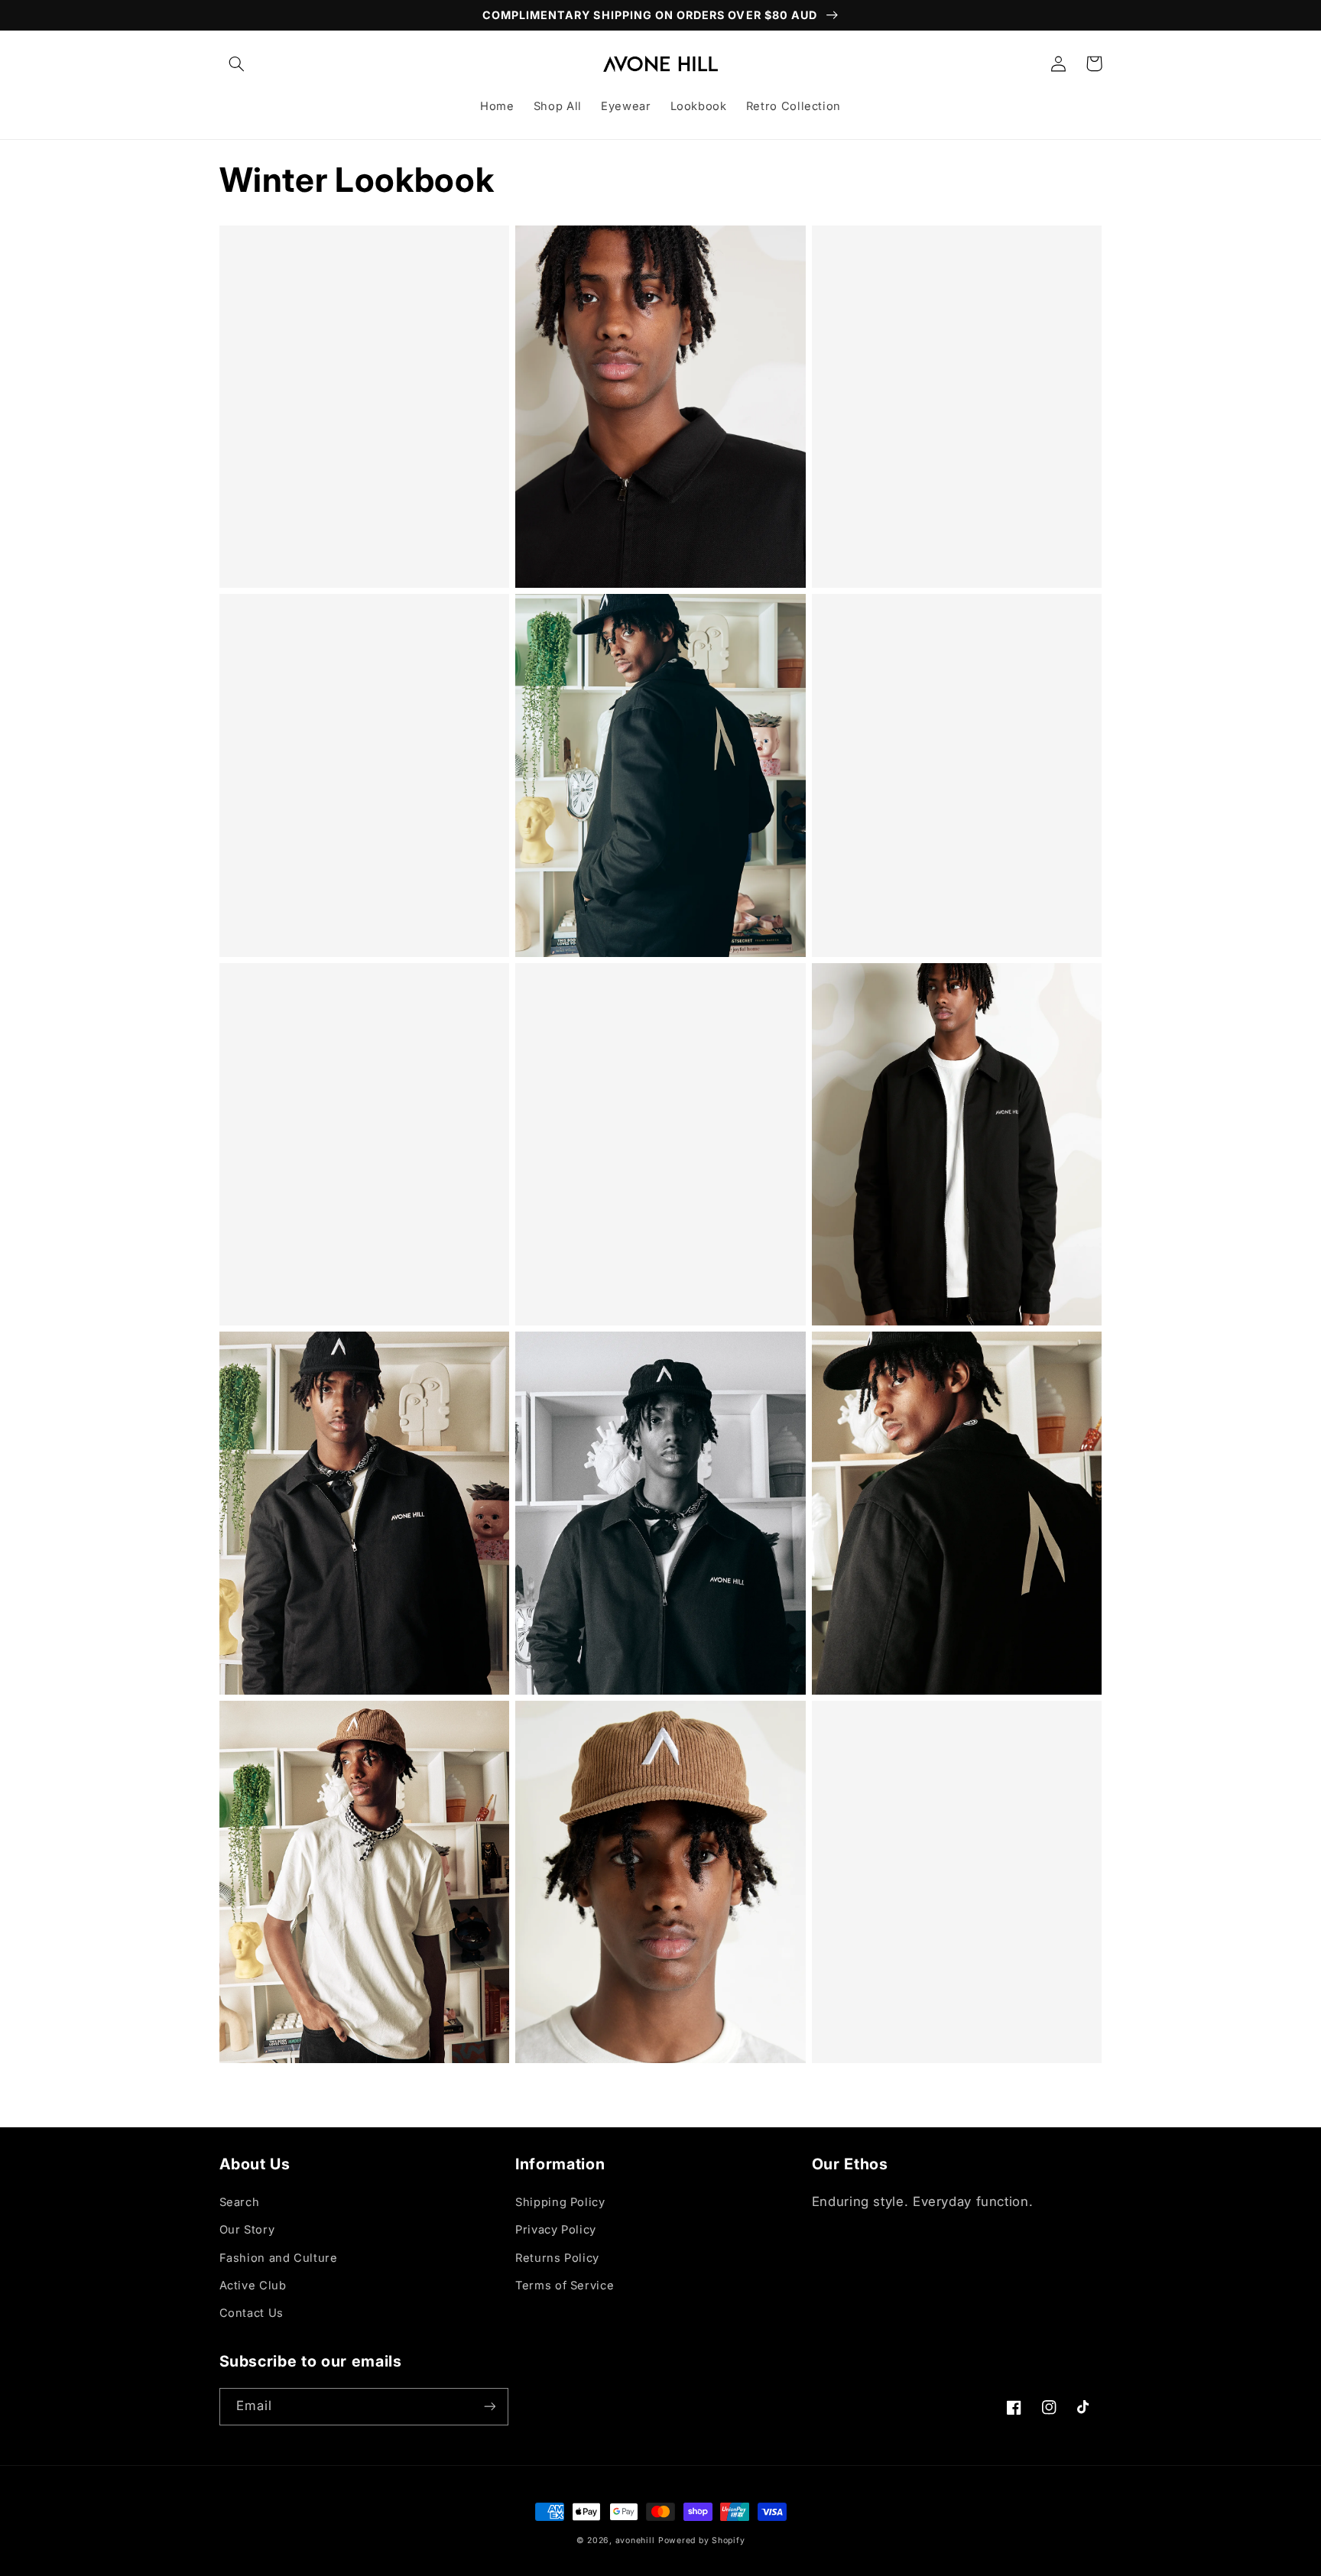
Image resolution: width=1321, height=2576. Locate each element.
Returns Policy (557, 2258)
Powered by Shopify (701, 2540)
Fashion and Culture (279, 2258)
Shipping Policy (560, 2202)
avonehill (635, 2540)
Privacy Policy (556, 2230)
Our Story (247, 2230)
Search (240, 2202)
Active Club (253, 2286)
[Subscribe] (489, 2407)
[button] (237, 63)
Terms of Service (565, 2286)
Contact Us (252, 2313)
